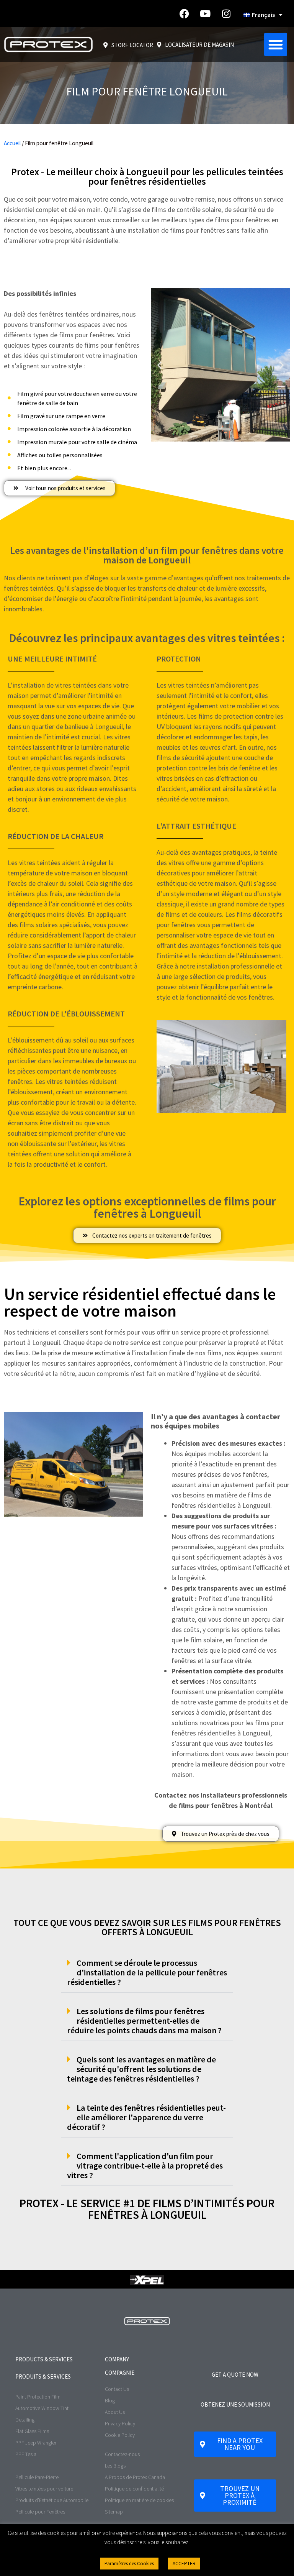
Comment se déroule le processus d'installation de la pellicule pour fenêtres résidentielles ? (147, 1972)
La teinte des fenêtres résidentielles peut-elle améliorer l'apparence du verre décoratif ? (146, 2117)
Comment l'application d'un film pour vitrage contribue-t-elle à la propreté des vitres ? (145, 2166)
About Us (115, 2412)
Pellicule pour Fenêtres (40, 2512)
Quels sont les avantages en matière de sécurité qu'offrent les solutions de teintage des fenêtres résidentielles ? (141, 2069)
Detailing (25, 2420)
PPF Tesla (26, 2454)
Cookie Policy (120, 2435)
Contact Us (117, 2389)
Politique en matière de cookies (139, 2500)
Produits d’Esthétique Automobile (52, 2500)
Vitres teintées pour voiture (44, 2489)
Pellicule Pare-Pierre (37, 2477)
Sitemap (114, 2512)
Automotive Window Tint (42, 2408)
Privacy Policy (120, 2423)
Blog (110, 2400)
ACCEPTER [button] (184, 2564)
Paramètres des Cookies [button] (129, 2564)
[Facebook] (184, 14)
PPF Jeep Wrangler (36, 2443)
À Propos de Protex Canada (135, 2477)
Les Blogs (115, 2466)
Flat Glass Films (32, 2431)
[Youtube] (205, 14)
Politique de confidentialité (134, 2489)
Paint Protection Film (38, 2397)
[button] (276, 44)
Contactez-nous (122, 2454)
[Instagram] (226, 14)
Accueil (12, 143)
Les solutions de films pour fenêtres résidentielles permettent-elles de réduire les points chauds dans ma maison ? (144, 2021)
